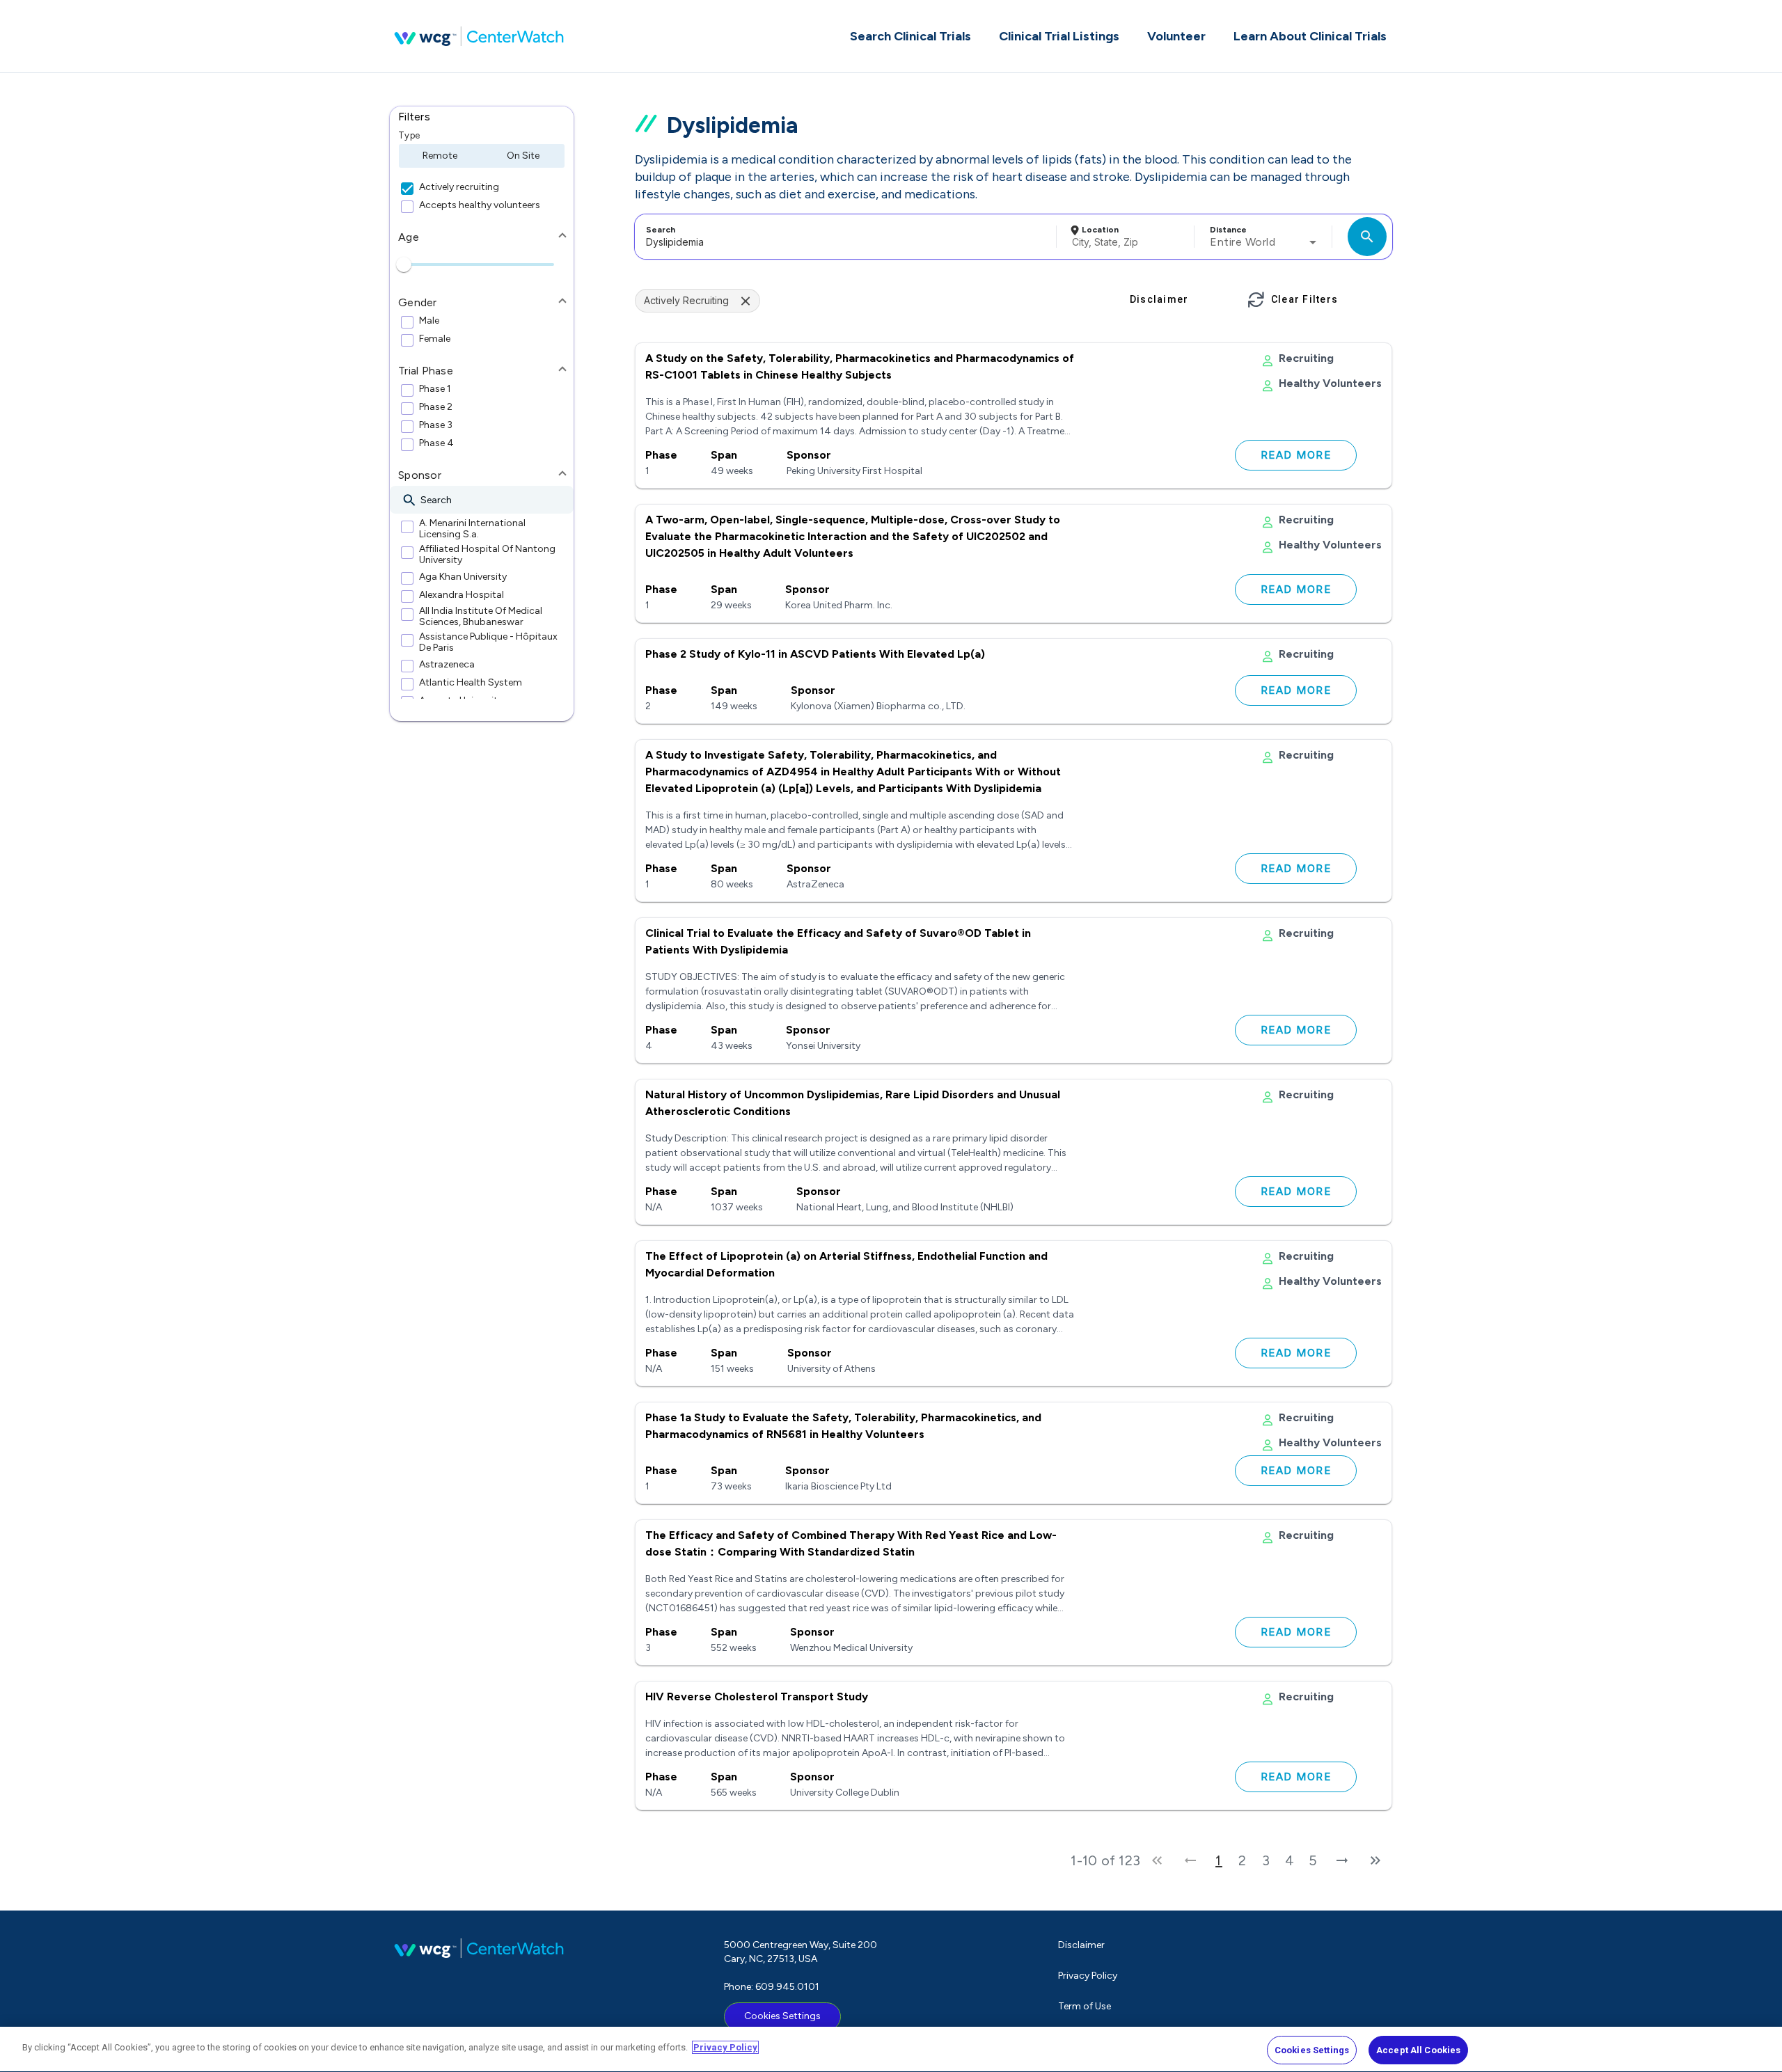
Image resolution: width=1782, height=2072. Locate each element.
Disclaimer (1081, 1945)
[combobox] (843, 237)
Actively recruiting (459, 187)
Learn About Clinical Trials (1310, 36)
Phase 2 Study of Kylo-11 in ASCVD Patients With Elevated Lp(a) (815, 654)
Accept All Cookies (1418, 2050)
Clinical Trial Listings (1059, 36)
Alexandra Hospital (462, 595)
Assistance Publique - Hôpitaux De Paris (488, 642)
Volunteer (1176, 36)
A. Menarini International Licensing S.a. (472, 529)
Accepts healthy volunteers (480, 205)
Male (429, 321)
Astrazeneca (447, 665)
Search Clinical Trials (910, 36)
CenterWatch (479, 36)
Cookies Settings (782, 2016)
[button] (482, 117)
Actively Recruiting (686, 300)
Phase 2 (436, 407)
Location (1100, 230)
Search (661, 230)
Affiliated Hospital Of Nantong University (487, 555)
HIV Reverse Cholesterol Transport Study (757, 1697)
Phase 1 (435, 389)
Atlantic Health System (471, 683)
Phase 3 (436, 425)
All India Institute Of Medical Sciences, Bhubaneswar (481, 617)
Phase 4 (436, 443)
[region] (891, 2049)
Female (435, 339)
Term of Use (1085, 2006)
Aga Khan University (463, 577)
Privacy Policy (1088, 1976)
